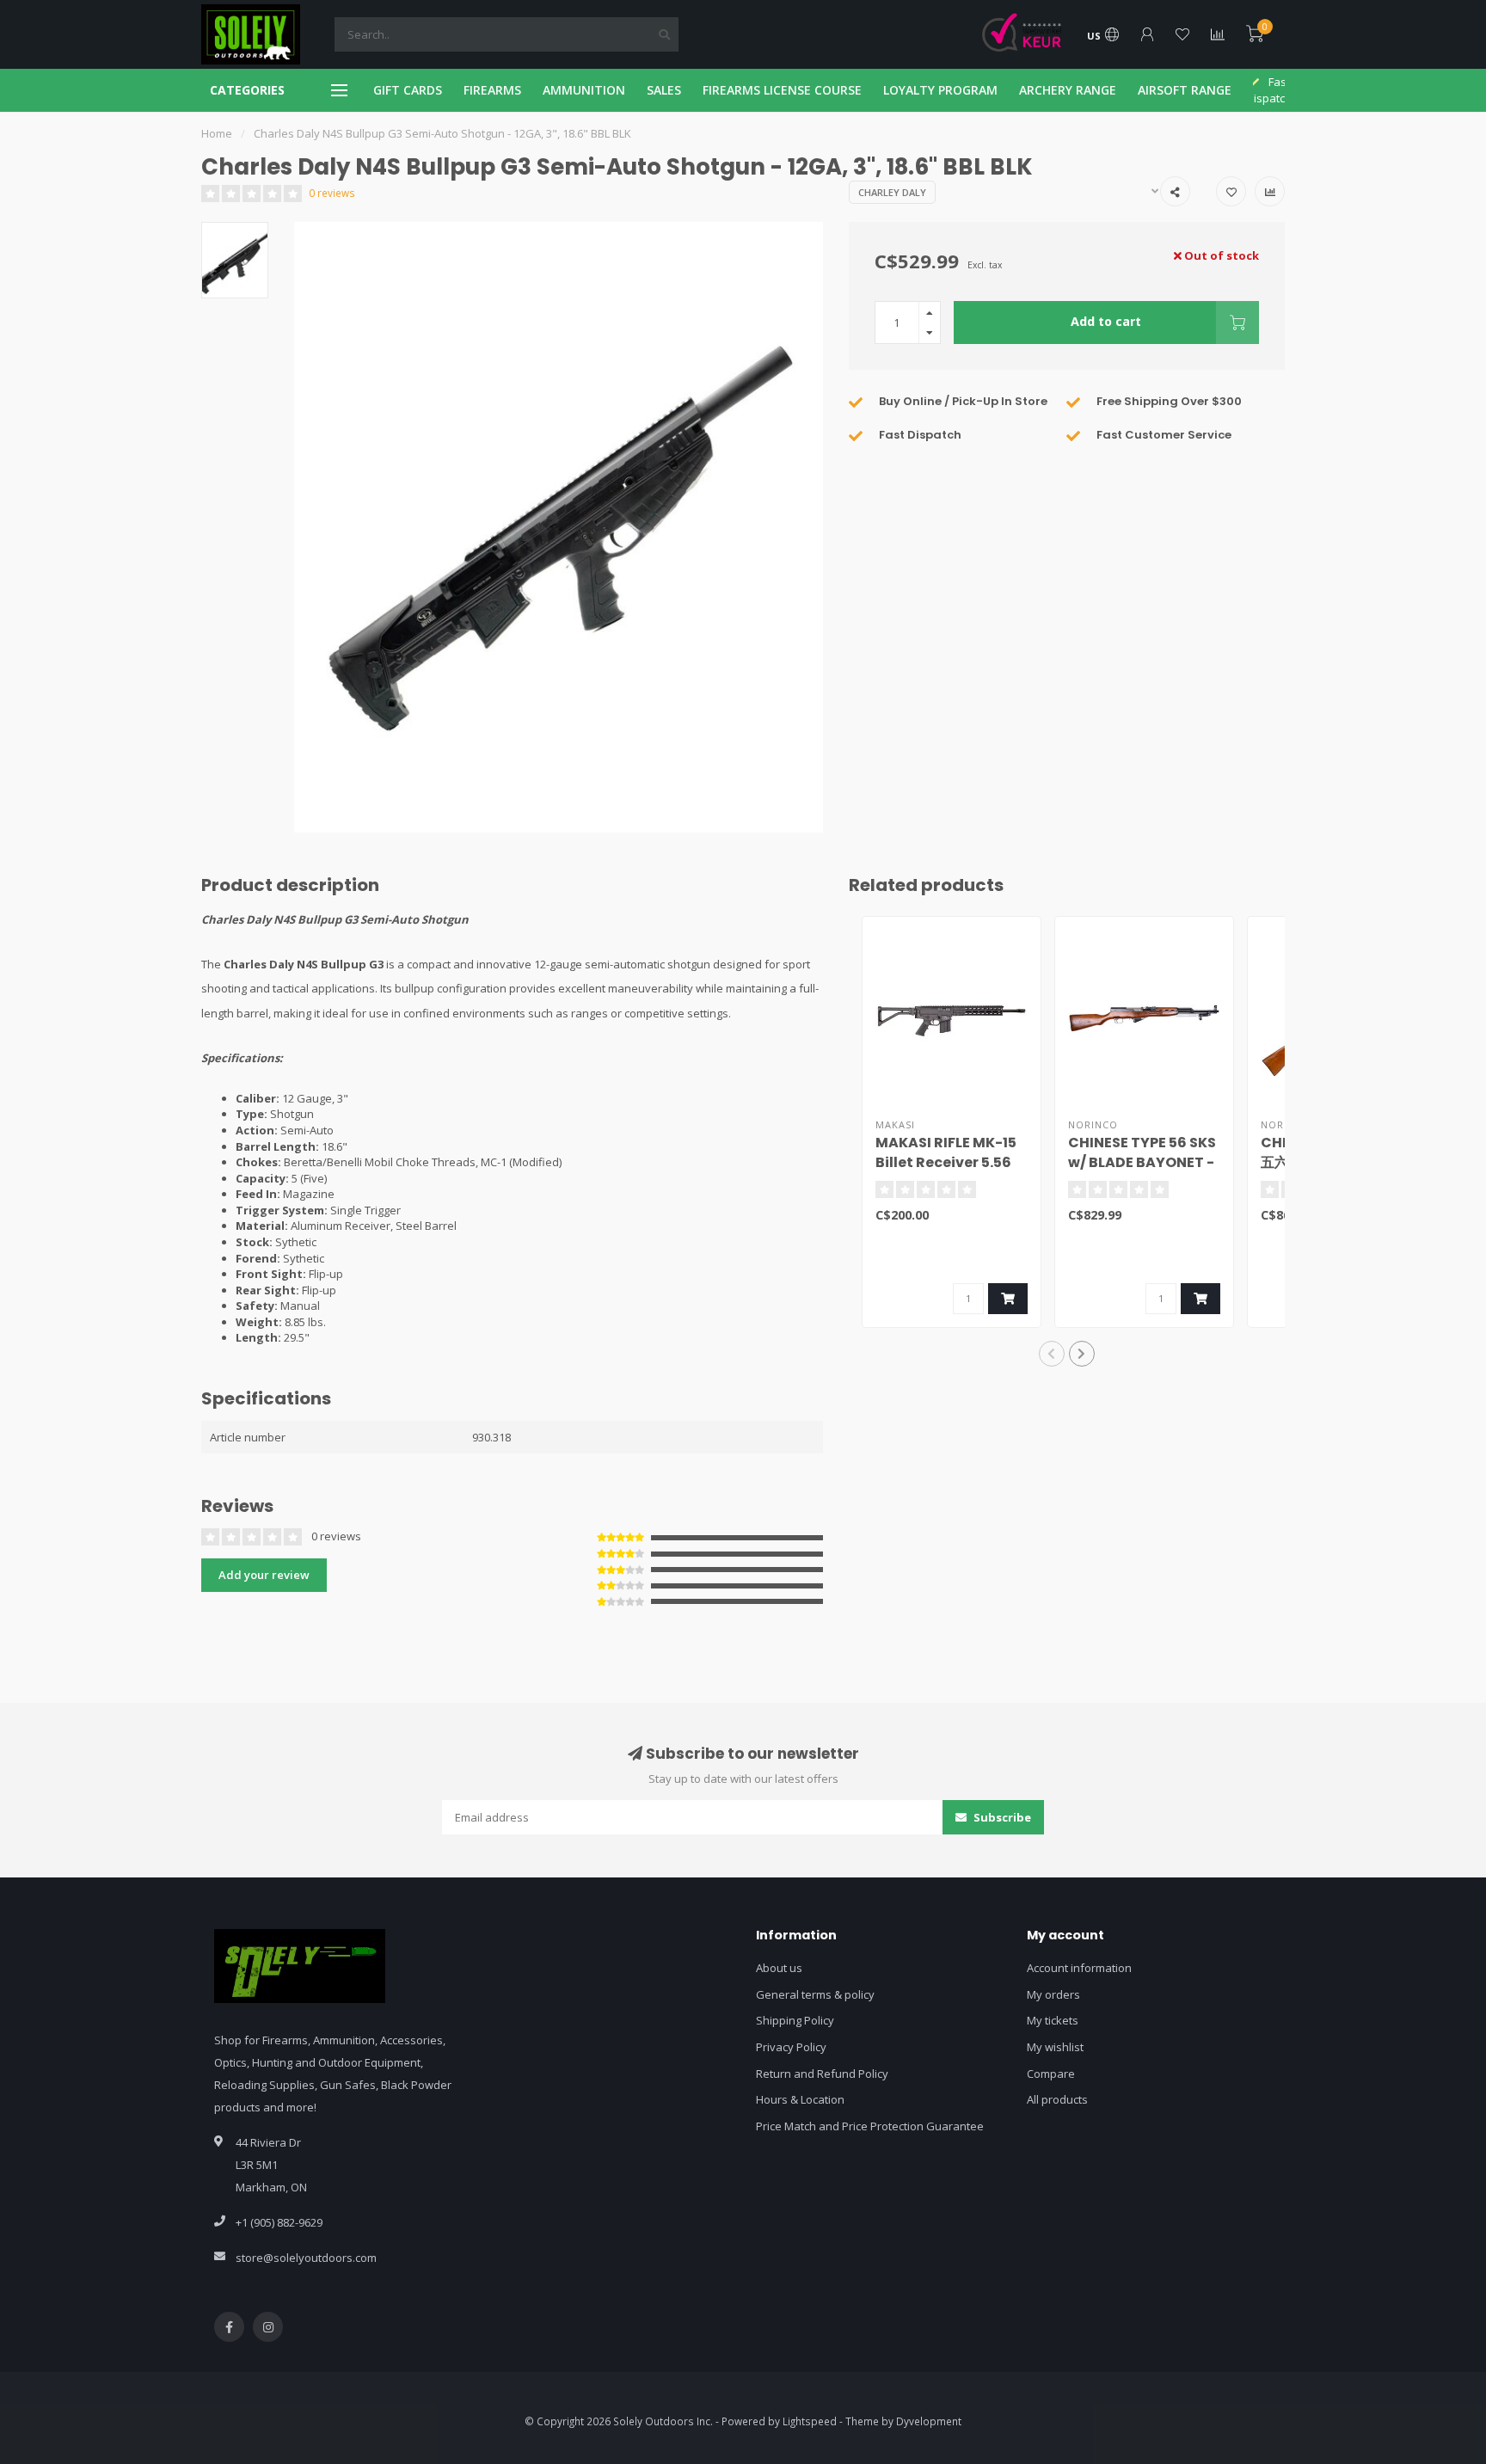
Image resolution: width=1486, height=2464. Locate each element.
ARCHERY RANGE (1068, 90)
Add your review (264, 1575)
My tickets (1053, 2020)
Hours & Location (800, 2099)
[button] (1052, 1354)
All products (1057, 2099)
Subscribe (1001, 1817)
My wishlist (1055, 2047)
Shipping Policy (795, 2020)
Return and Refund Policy (822, 2074)
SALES (664, 90)
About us (779, 1968)
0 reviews (332, 193)
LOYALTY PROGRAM (940, 90)
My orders (1053, 1994)
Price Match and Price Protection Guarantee (870, 2126)
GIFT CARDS (408, 90)
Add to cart (1106, 321)
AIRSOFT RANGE (1185, 90)
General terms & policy (815, 1994)
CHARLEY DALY (892, 192)
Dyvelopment (929, 2421)
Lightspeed (810, 2421)
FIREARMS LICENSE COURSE (782, 90)
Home (217, 133)
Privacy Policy (791, 2047)
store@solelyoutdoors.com (306, 2258)
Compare (1051, 2074)
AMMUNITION (584, 90)
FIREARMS (492, 90)
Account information (1079, 1968)
